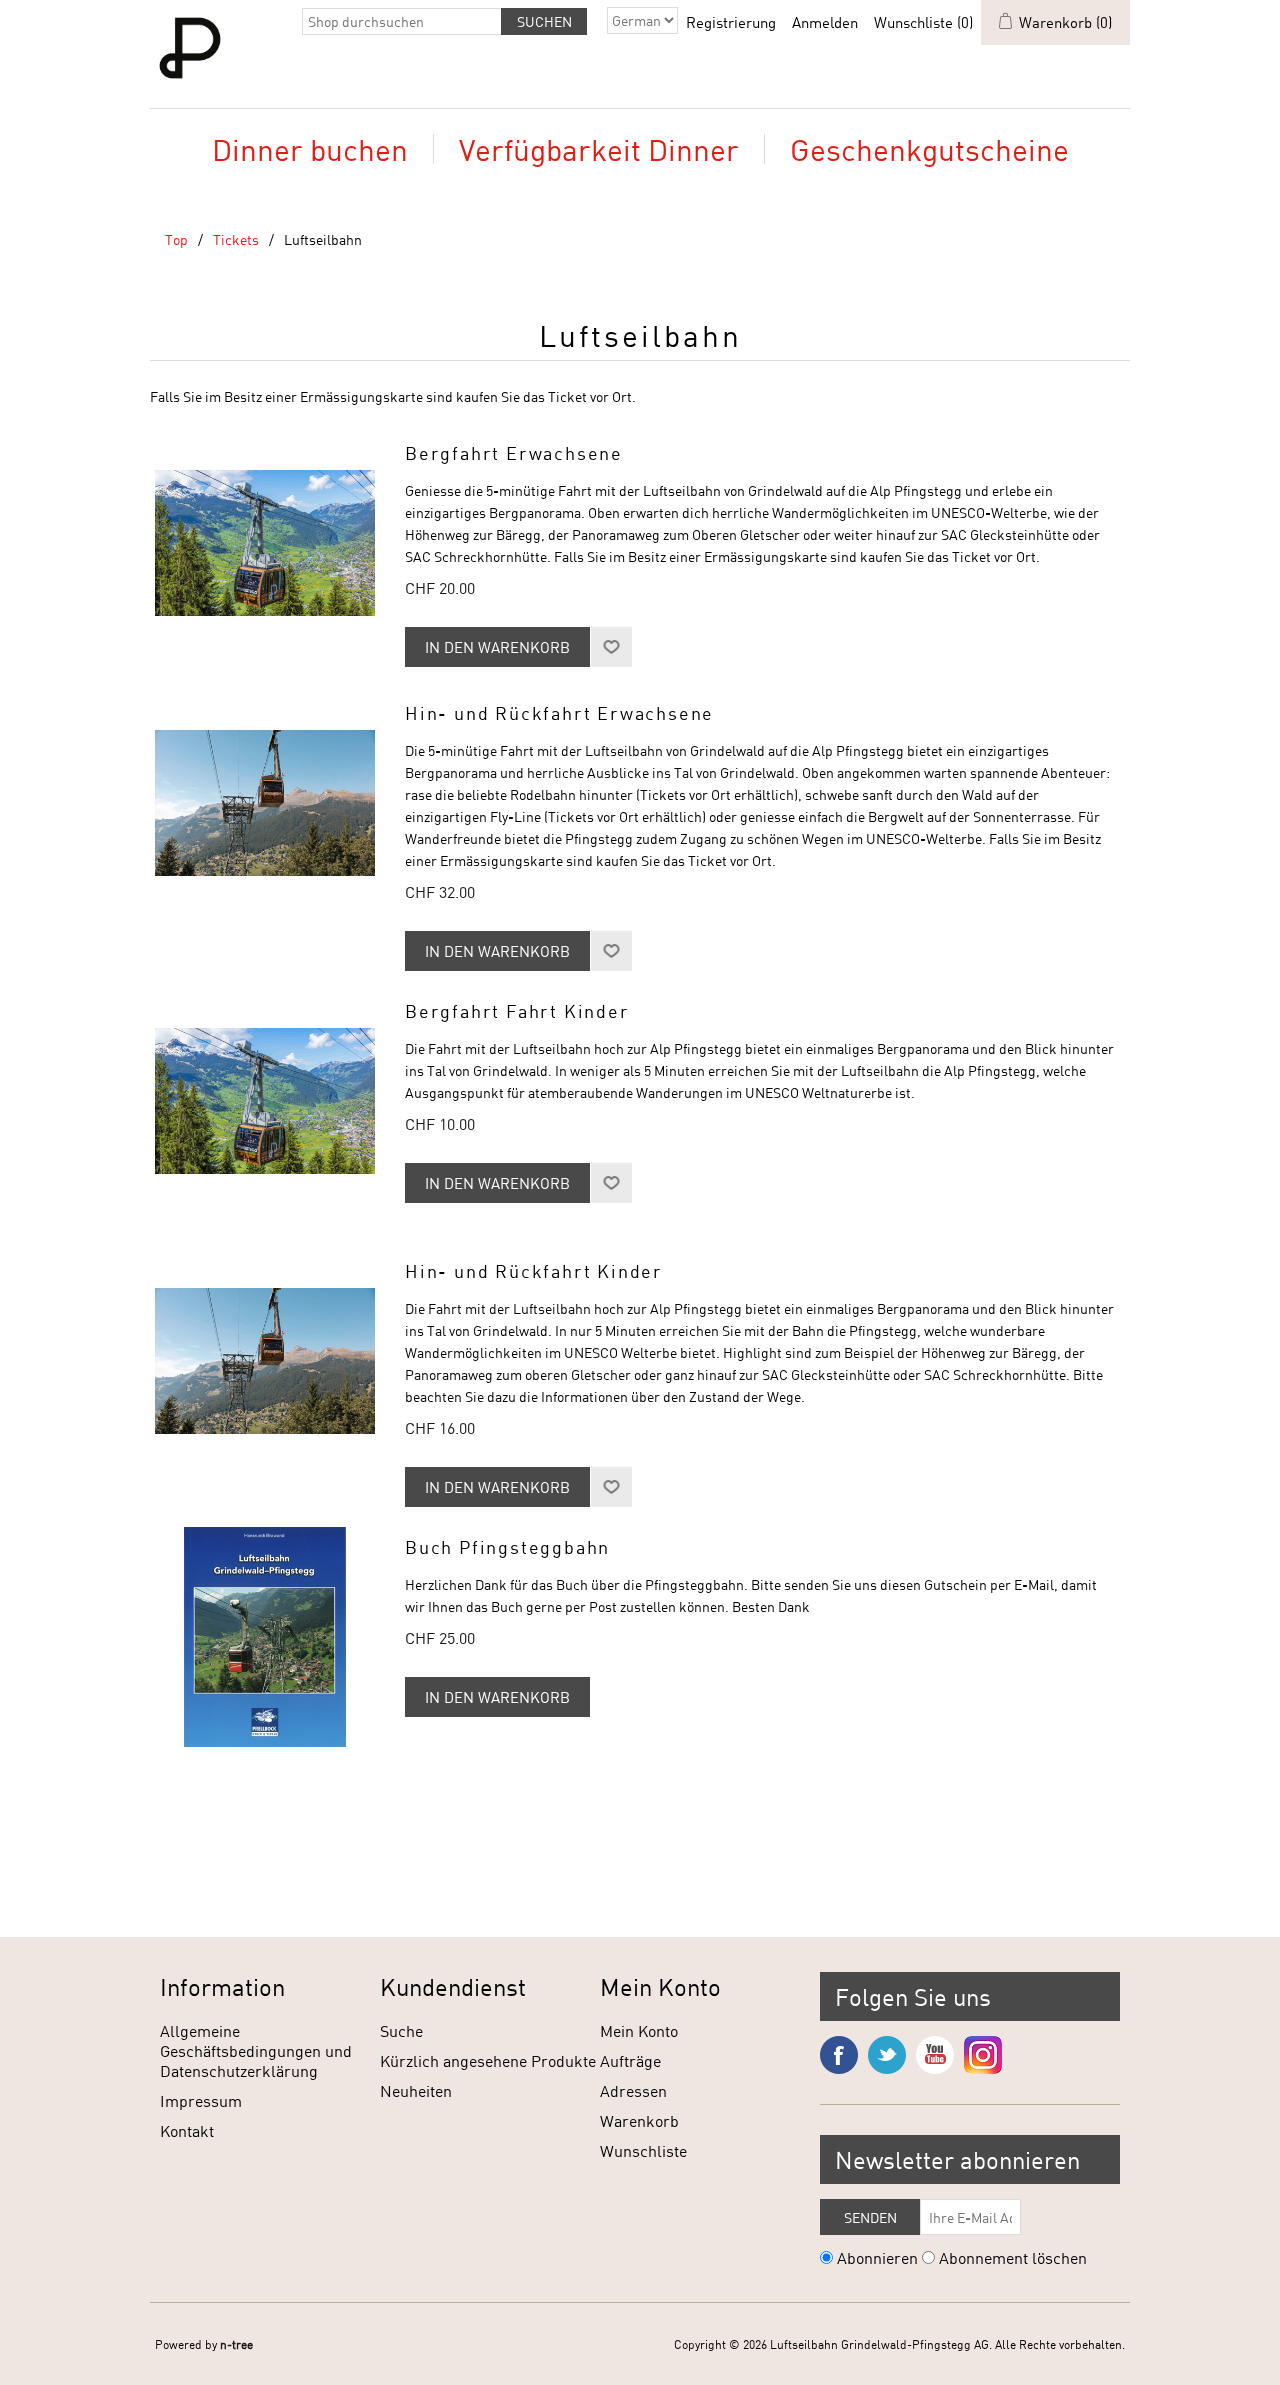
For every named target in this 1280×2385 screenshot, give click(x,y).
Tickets (236, 239)
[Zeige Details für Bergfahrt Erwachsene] (265, 543)
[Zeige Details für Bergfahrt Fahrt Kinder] (265, 1101)
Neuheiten (416, 2090)
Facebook (839, 2055)
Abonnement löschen (1013, 2257)
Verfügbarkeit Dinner (599, 149)
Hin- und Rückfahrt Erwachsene (559, 713)
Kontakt (187, 2130)
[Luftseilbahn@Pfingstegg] (265, 803)
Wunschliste (643, 2150)
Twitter (887, 2055)
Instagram (983, 2055)
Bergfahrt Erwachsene (514, 453)
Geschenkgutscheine (929, 149)
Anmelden (825, 22)
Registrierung (731, 22)
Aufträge (630, 2060)
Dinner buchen (310, 149)
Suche (401, 2030)
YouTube (935, 2055)
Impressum (201, 2100)
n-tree (236, 2344)
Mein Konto (639, 2030)
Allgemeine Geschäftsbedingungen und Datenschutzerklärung (256, 2050)
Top (176, 239)
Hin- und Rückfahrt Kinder (534, 1271)
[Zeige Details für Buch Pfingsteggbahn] (265, 1637)
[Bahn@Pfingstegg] (265, 1361)
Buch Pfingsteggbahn (507, 1547)
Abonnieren (877, 2257)
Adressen (633, 2090)
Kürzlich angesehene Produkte (488, 2060)
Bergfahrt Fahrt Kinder (517, 1011)
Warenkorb (639, 2120)
